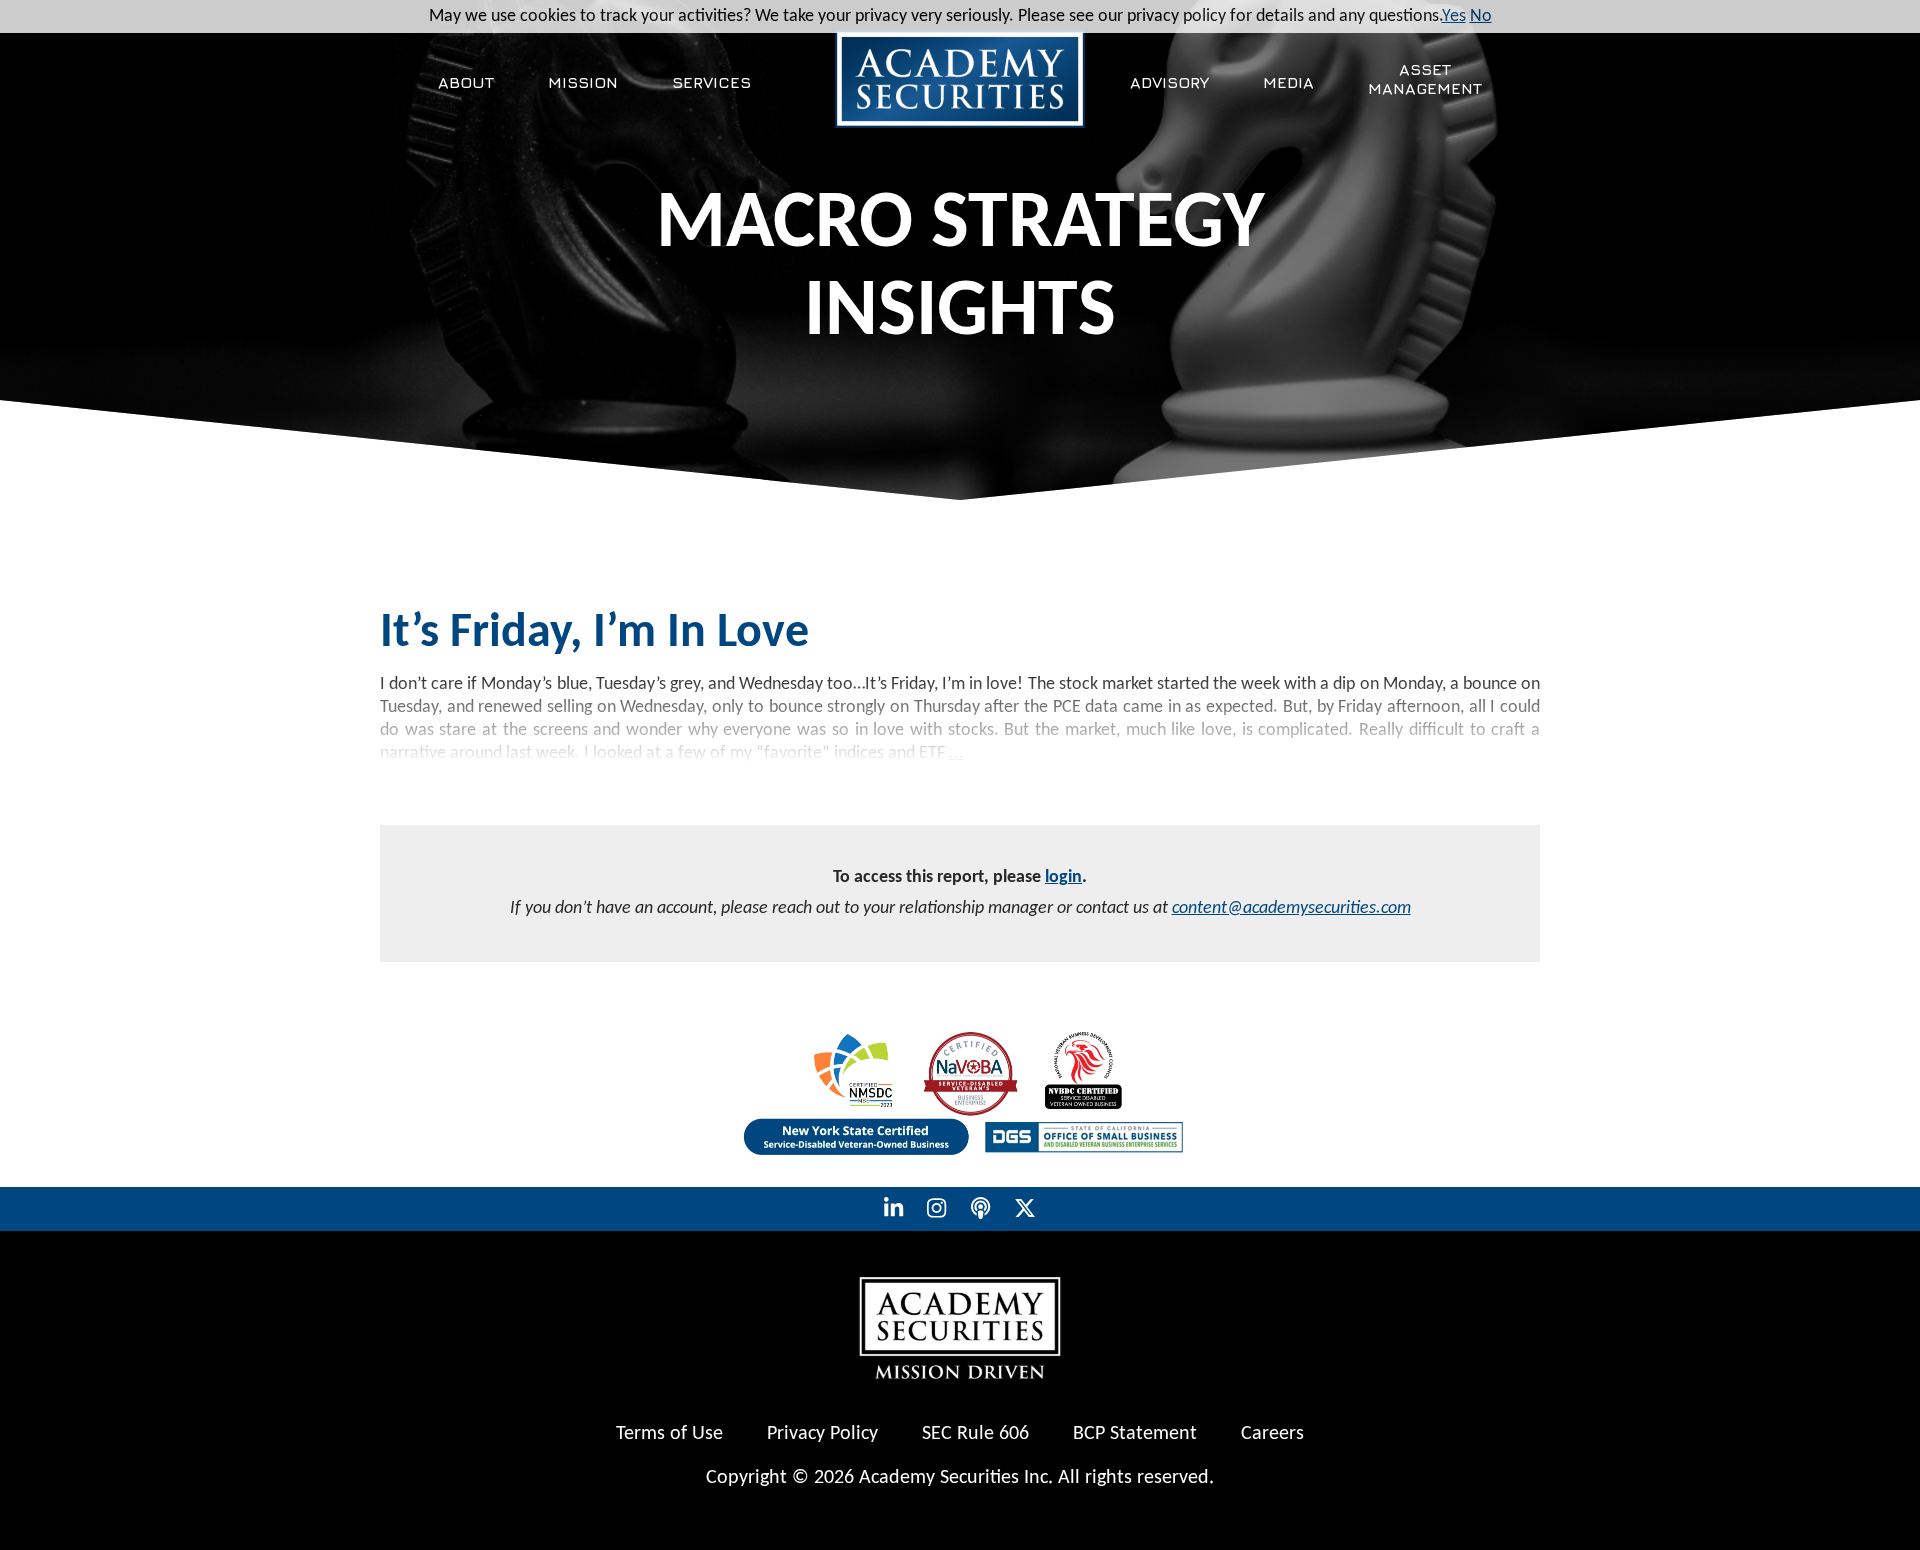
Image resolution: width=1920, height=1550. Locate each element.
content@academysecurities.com (1291, 908)
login (1063, 877)
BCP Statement (1135, 1434)
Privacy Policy (822, 1434)
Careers (1272, 1434)
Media (1288, 82)
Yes (1454, 16)
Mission (583, 82)
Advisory (1169, 82)
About (466, 82)
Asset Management (1425, 78)
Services (711, 82)
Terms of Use (669, 1434)
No (1481, 16)
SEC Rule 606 (975, 1434)
